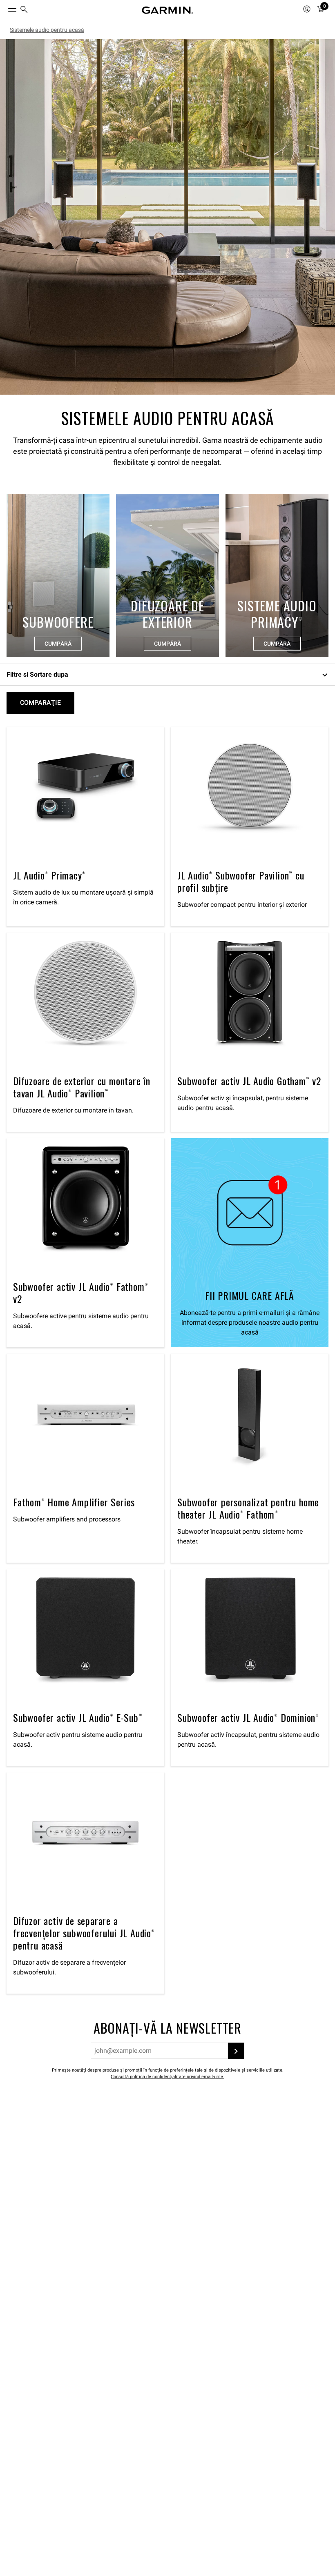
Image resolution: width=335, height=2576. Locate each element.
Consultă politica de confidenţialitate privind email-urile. (167, 2077)
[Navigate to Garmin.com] (167, 10)
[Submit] (236, 2051)
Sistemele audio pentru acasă (47, 30)
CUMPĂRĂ (58, 644)
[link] (167, 217)
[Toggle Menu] (5, 8)
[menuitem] (24, 10)
